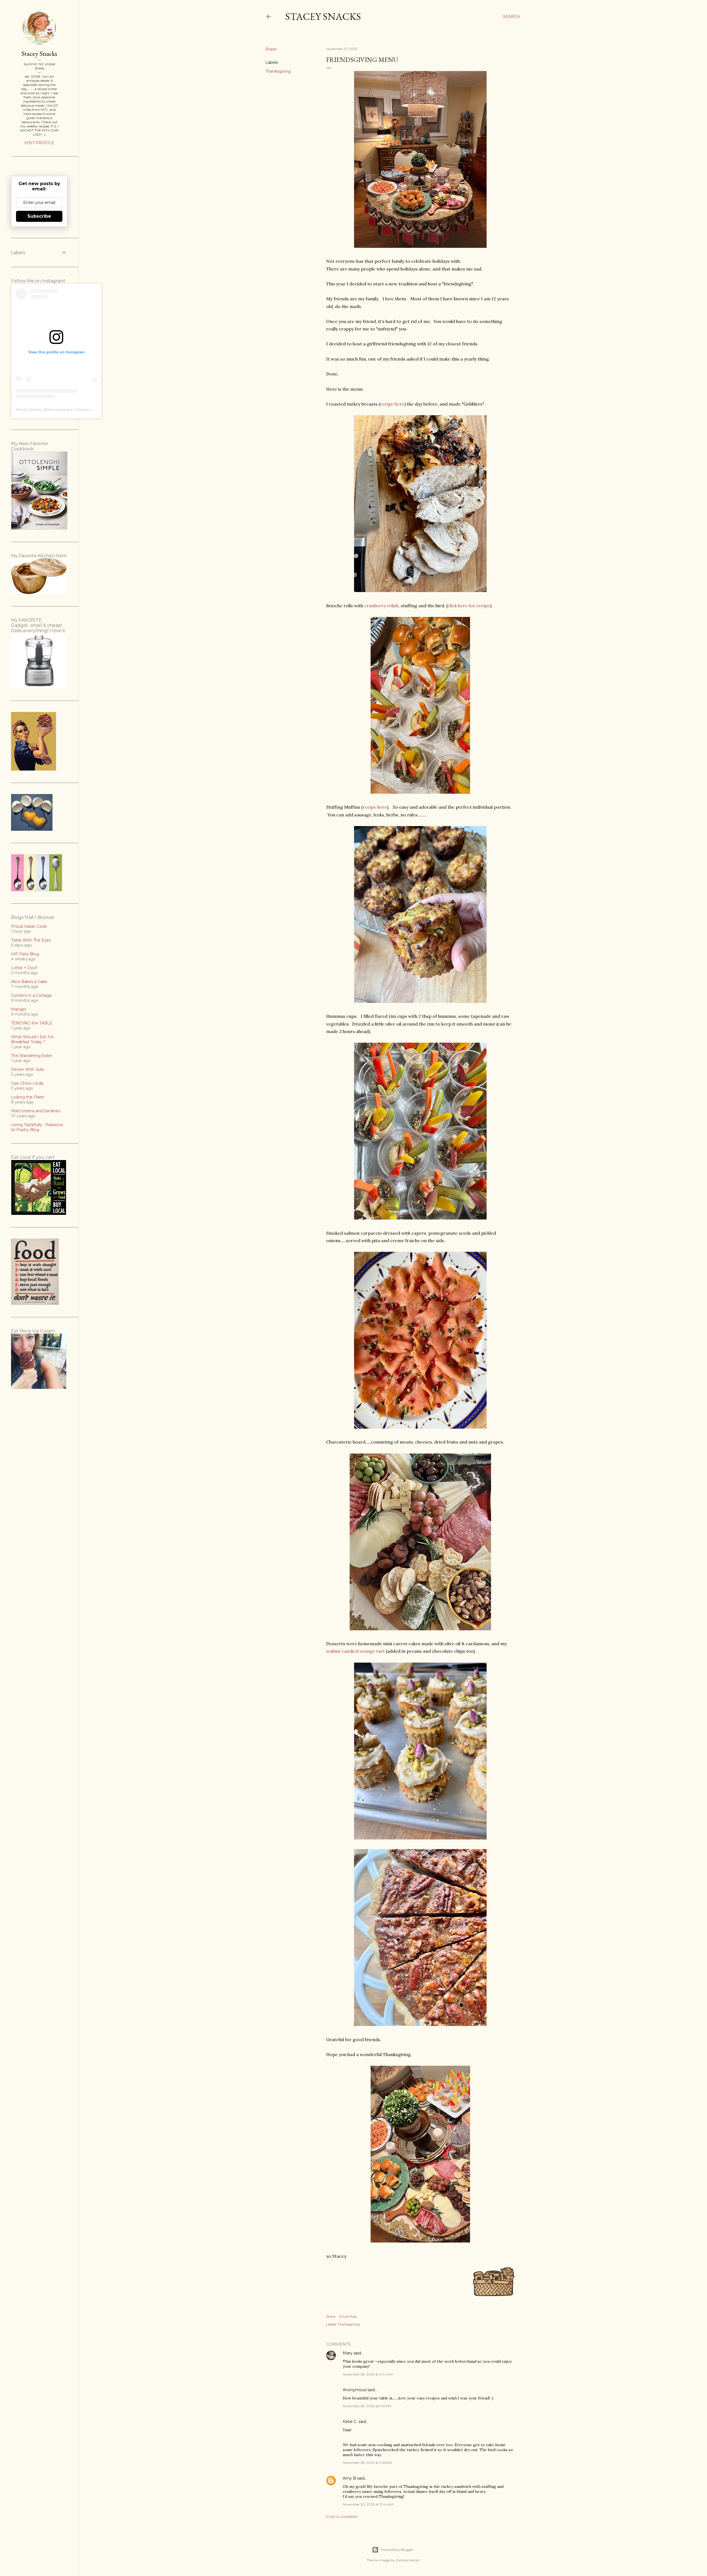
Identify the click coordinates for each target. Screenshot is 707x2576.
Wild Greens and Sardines (36, 1111)
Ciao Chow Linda (27, 1083)
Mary (348, 2353)
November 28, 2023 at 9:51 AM (367, 2406)
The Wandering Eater (32, 1056)
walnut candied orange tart (355, 1651)
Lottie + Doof (24, 968)
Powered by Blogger (397, 2550)
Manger (19, 1009)
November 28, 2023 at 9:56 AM (367, 2463)
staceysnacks (60, 409)
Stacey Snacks (323, 16)
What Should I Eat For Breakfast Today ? (32, 1039)
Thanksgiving (278, 71)
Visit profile (39, 143)
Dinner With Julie (28, 1069)
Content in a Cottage (31, 995)
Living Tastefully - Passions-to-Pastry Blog (37, 1127)
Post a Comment (342, 2517)
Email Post (348, 2316)
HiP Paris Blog (25, 954)
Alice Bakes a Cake (29, 982)
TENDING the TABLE (32, 1023)
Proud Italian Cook (29, 926)
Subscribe (39, 216)
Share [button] (271, 49)
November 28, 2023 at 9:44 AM (368, 2374)
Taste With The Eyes (31, 940)
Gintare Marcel (407, 2560)
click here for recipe (469, 606)
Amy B (349, 2478)
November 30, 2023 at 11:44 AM (368, 2504)
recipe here (392, 404)
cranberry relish (381, 606)
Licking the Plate (27, 1097)
